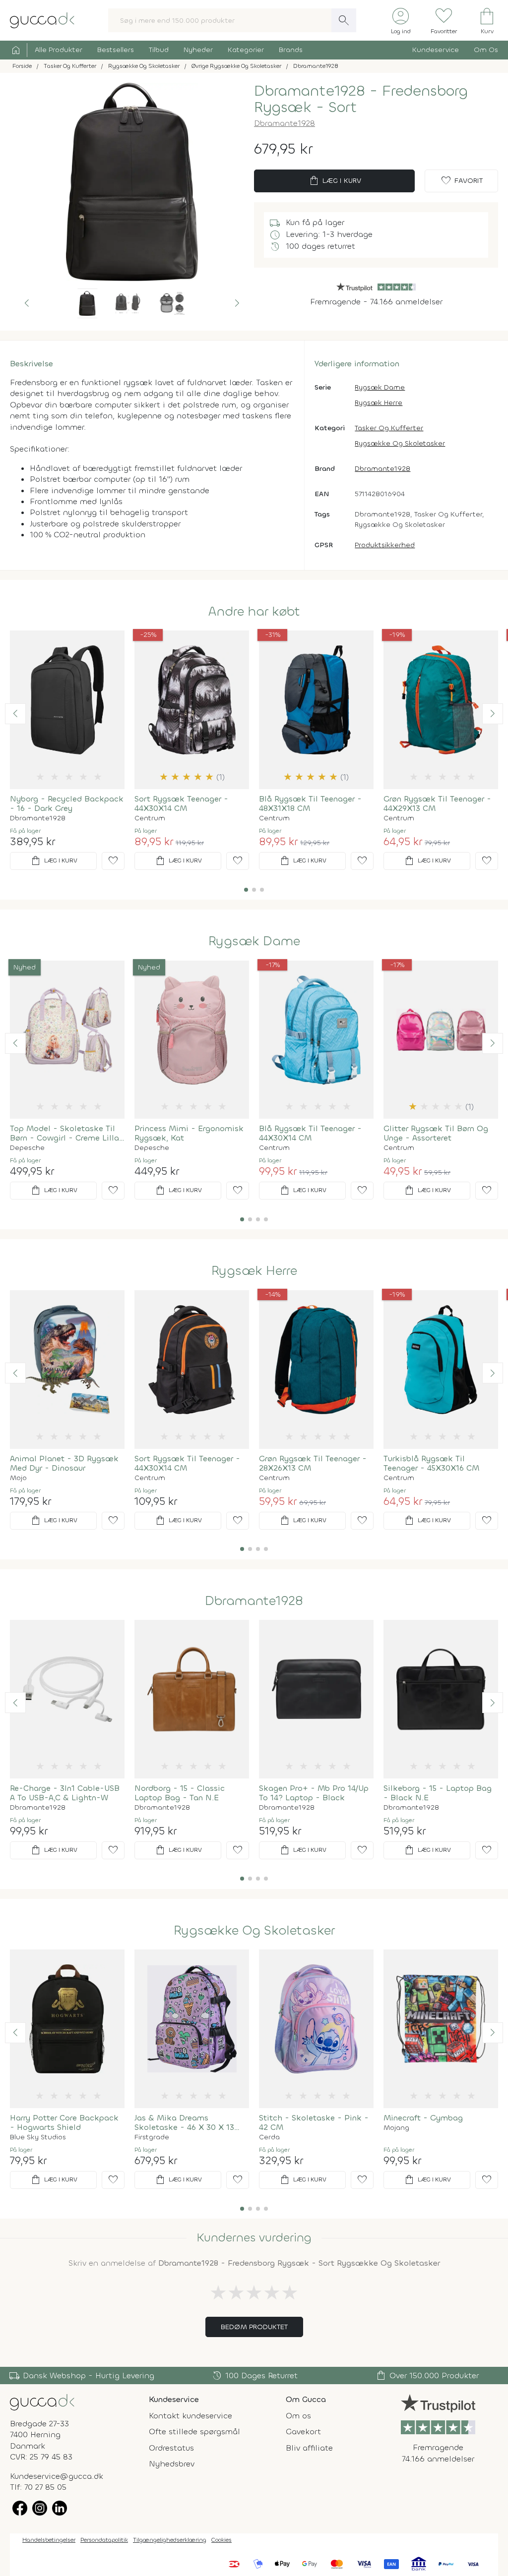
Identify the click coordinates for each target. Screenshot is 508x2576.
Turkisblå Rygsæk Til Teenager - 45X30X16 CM (431, 1463)
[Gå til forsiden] (42, 2402)
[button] (27, 303)
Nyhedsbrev (172, 2464)
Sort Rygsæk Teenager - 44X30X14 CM (181, 803)
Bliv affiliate (309, 2448)
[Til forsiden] (42, 20)
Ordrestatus (171, 2448)
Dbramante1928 (285, 123)
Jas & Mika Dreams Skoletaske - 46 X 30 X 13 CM (184, 2122)
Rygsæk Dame (380, 387)
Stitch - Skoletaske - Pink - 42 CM (314, 2122)
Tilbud (159, 50)
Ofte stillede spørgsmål (194, 2432)
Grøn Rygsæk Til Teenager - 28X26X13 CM (313, 1463)
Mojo (18, 1478)
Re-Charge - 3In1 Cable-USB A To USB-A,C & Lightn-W (65, 1793)
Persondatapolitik (104, 2540)
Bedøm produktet (254, 2327)
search (344, 20)
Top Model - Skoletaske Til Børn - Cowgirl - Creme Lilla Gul (64, 1133)
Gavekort (303, 2432)
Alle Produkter (59, 50)
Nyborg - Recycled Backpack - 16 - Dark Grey (67, 803)
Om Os (486, 50)
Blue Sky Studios (38, 2137)
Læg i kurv (335, 181)
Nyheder (198, 50)
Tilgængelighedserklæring (170, 2540)
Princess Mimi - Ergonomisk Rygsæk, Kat (189, 1133)
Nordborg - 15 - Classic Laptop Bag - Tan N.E (180, 1793)
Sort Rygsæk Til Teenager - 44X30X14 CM (187, 1463)
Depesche (27, 1148)
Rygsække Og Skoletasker (400, 443)
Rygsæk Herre (379, 403)
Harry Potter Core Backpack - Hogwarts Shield (64, 2122)
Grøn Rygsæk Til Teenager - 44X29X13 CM (437, 803)
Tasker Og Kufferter (389, 428)
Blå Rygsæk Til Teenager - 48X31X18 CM (310, 803)
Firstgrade (152, 2137)
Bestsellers (116, 50)
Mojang (396, 2128)
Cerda (269, 2137)
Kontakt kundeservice (190, 2416)
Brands (291, 50)
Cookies (222, 2540)
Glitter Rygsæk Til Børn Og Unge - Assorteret (436, 1133)
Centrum (150, 818)
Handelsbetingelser (49, 2540)
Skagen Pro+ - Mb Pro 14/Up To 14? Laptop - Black (314, 1793)
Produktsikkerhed (385, 545)
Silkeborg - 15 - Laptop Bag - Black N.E (438, 1793)
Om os (298, 2416)
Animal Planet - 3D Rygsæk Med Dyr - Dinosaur (64, 1463)
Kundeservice (436, 50)
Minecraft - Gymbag (423, 2118)
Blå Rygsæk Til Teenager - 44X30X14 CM (310, 1133)
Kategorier (246, 50)
